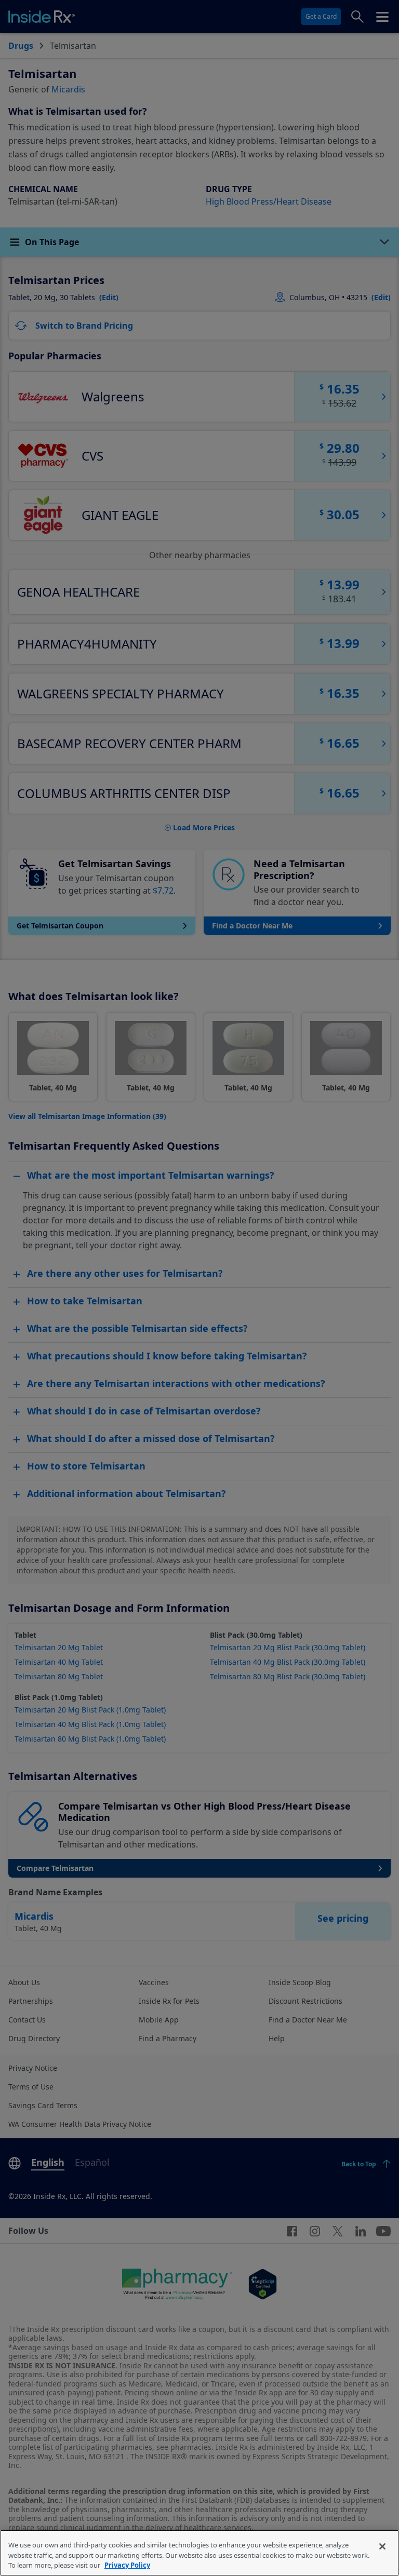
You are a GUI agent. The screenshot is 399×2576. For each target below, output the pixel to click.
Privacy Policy (127, 2565)
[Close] (382, 2546)
